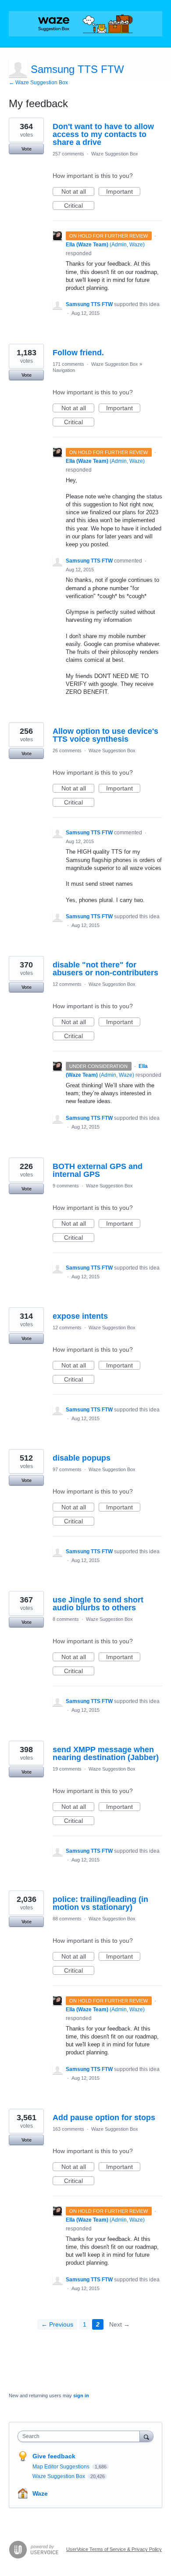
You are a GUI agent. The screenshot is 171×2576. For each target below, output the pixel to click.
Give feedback (54, 2456)
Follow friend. (78, 353)
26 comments (67, 750)
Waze (40, 2493)
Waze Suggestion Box (115, 154)
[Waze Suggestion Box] (85, 24)
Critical (79, 206)
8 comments (66, 1619)
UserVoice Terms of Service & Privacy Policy (114, 2549)
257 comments (68, 154)
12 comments (67, 984)
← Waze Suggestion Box (38, 83)
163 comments (68, 2129)
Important (123, 192)
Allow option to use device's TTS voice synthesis (105, 735)
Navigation (64, 370)
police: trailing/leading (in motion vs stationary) (100, 1903)
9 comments (66, 1186)
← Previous (57, 2324)
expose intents (80, 1316)
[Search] (146, 2436)
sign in (81, 2396)
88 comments (67, 1919)
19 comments (67, 1769)
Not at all (78, 192)
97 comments (67, 1469)
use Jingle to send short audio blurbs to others (98, 1604)
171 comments (68, 364)
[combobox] (81, 2436)
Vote (27, 149)
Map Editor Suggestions (62, 2467)
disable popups (82, 1458)
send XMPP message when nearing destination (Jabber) (106, 1753)
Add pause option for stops (104, 2118)
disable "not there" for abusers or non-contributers (105, 969)
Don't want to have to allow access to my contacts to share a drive (103, 134)
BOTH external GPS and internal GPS (98, 1170)
